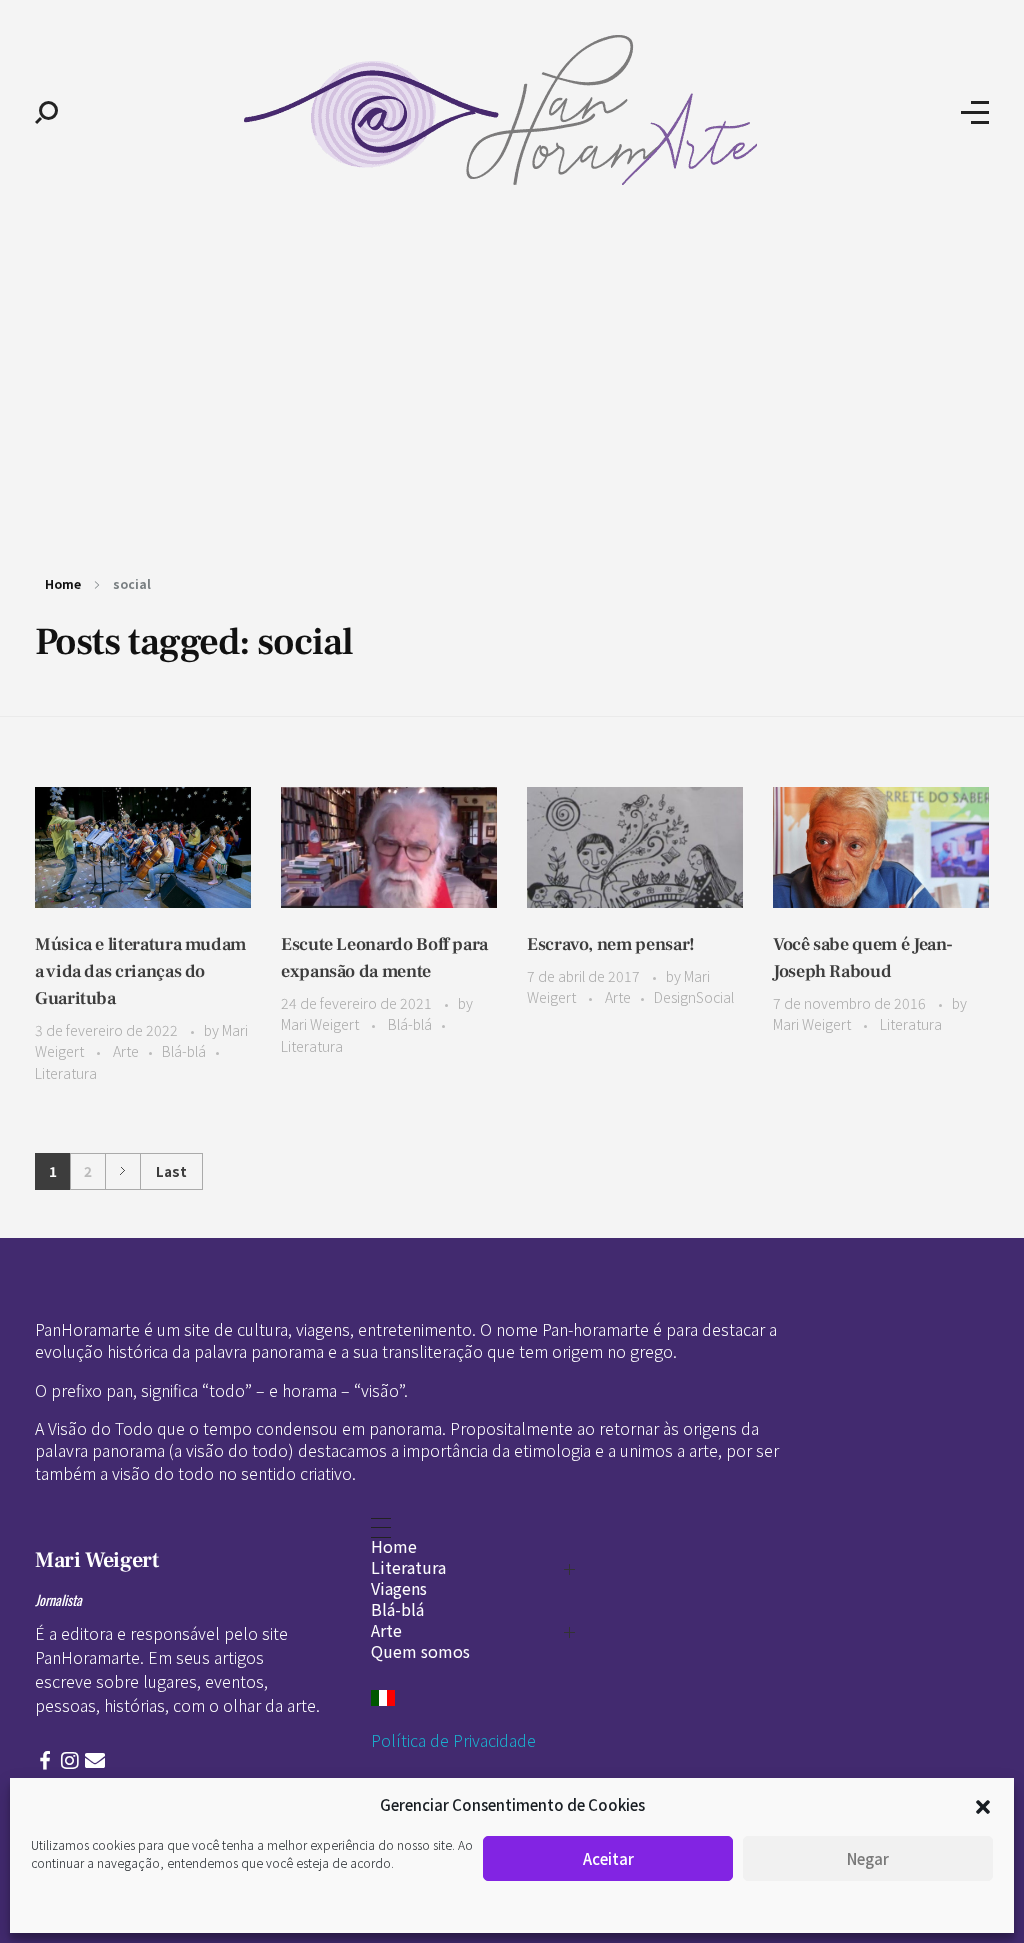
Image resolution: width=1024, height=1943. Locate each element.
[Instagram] (70, 1761)
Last (171, 1171)
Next (122, 1171)
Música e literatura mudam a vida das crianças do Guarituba (140, 971)
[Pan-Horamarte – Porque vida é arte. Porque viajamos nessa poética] (509, 110)
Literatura (66, 1073)
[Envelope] (95, 1761)
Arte (126, 1051)
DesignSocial (694, 997)
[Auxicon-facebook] (45, 1761)
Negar (868, 1858)
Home (63, 583)
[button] (983, 1805)
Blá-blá (184, 1051)
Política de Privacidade (453, 1740)
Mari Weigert (321, 1024)
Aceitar (608, 1858)
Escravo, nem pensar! (611, 944)
